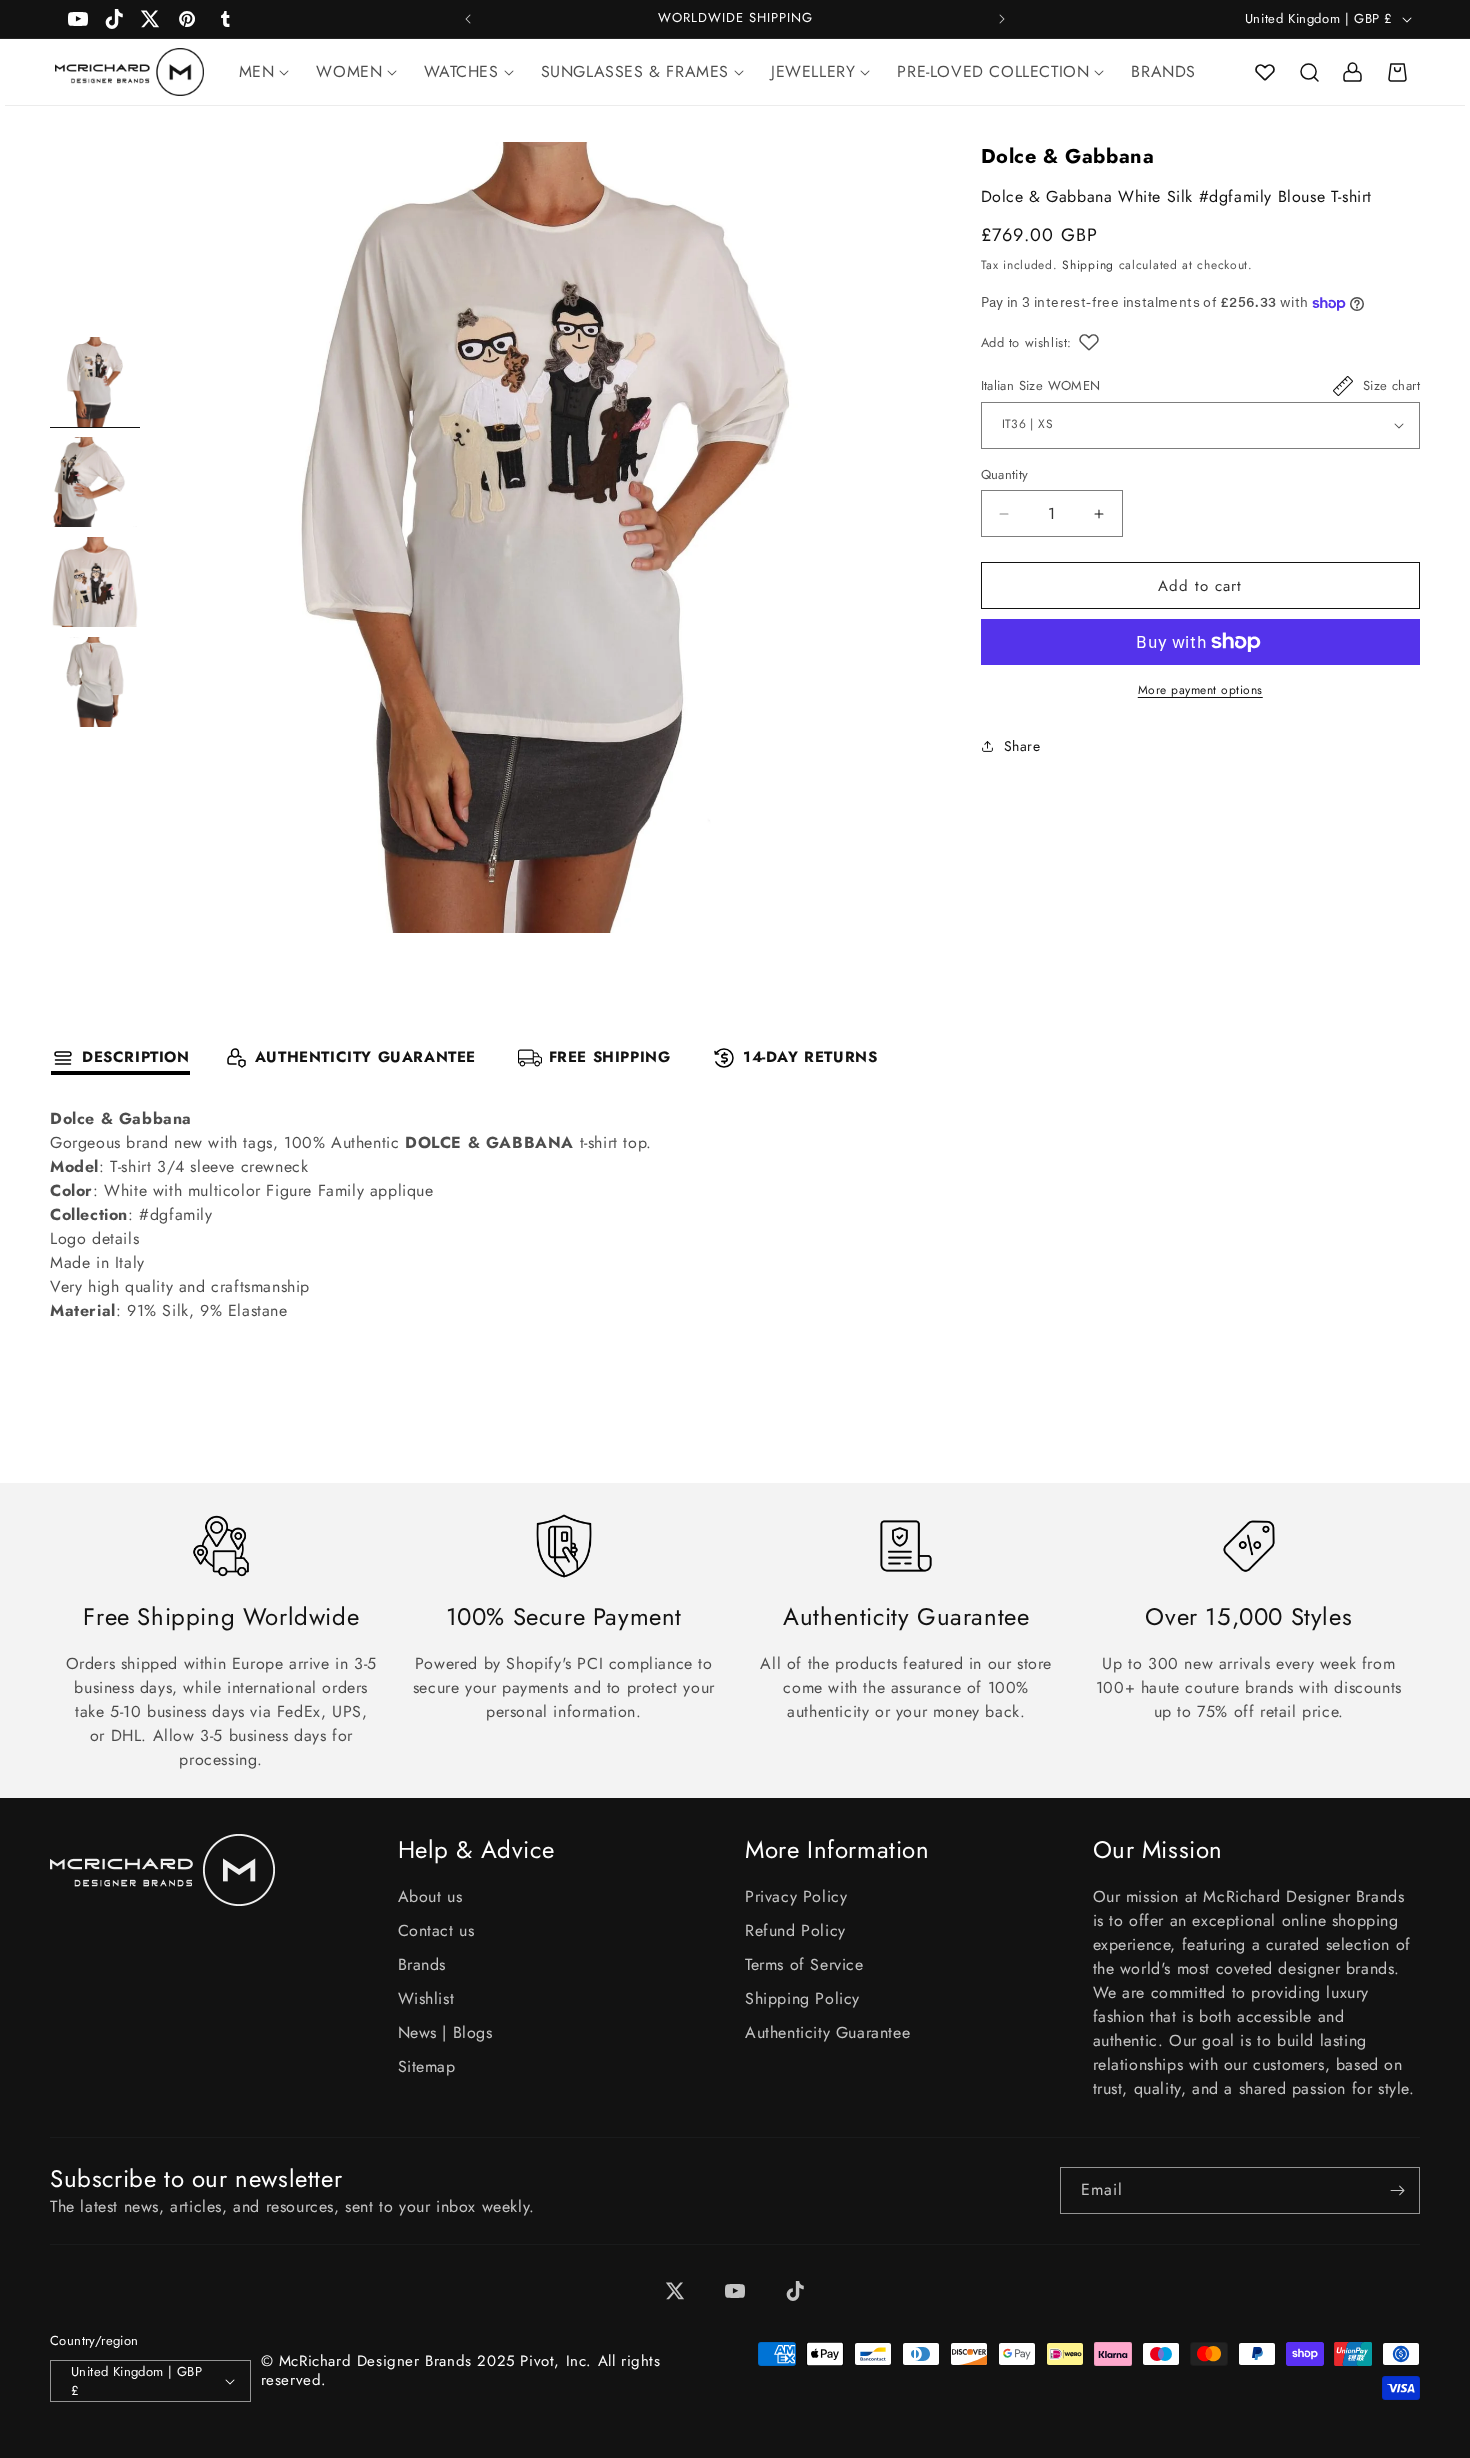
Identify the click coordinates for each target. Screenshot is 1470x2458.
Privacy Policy (796, 1896)
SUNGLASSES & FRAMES (635, 71)
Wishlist (426, 1998)
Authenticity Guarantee (827, 2032)
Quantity (1005, 474)
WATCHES (461, 71)
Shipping (1088, 266)
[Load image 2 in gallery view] (95, 482)
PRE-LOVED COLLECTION (993, 71)
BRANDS (1163, 71)
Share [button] (1022, 746)
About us (430, 1896)
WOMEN (349, 71)
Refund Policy (795, 1930)
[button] (1309, 72)
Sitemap (427, 2066)
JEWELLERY (813, 71)
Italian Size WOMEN (1041, 385)
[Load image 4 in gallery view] (95, 682)
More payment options (1200, 690)
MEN (257, 71)
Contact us (436, 1930)
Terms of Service (804, 1964)
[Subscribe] (1397, 2190)
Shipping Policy (802, 1998)
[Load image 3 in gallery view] (95, 582)
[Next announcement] (1002, 19)
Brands (422, 1964)
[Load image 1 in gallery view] (95, 382)
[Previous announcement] (468, 19)
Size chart (1391, 385)
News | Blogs (445, 2032)
